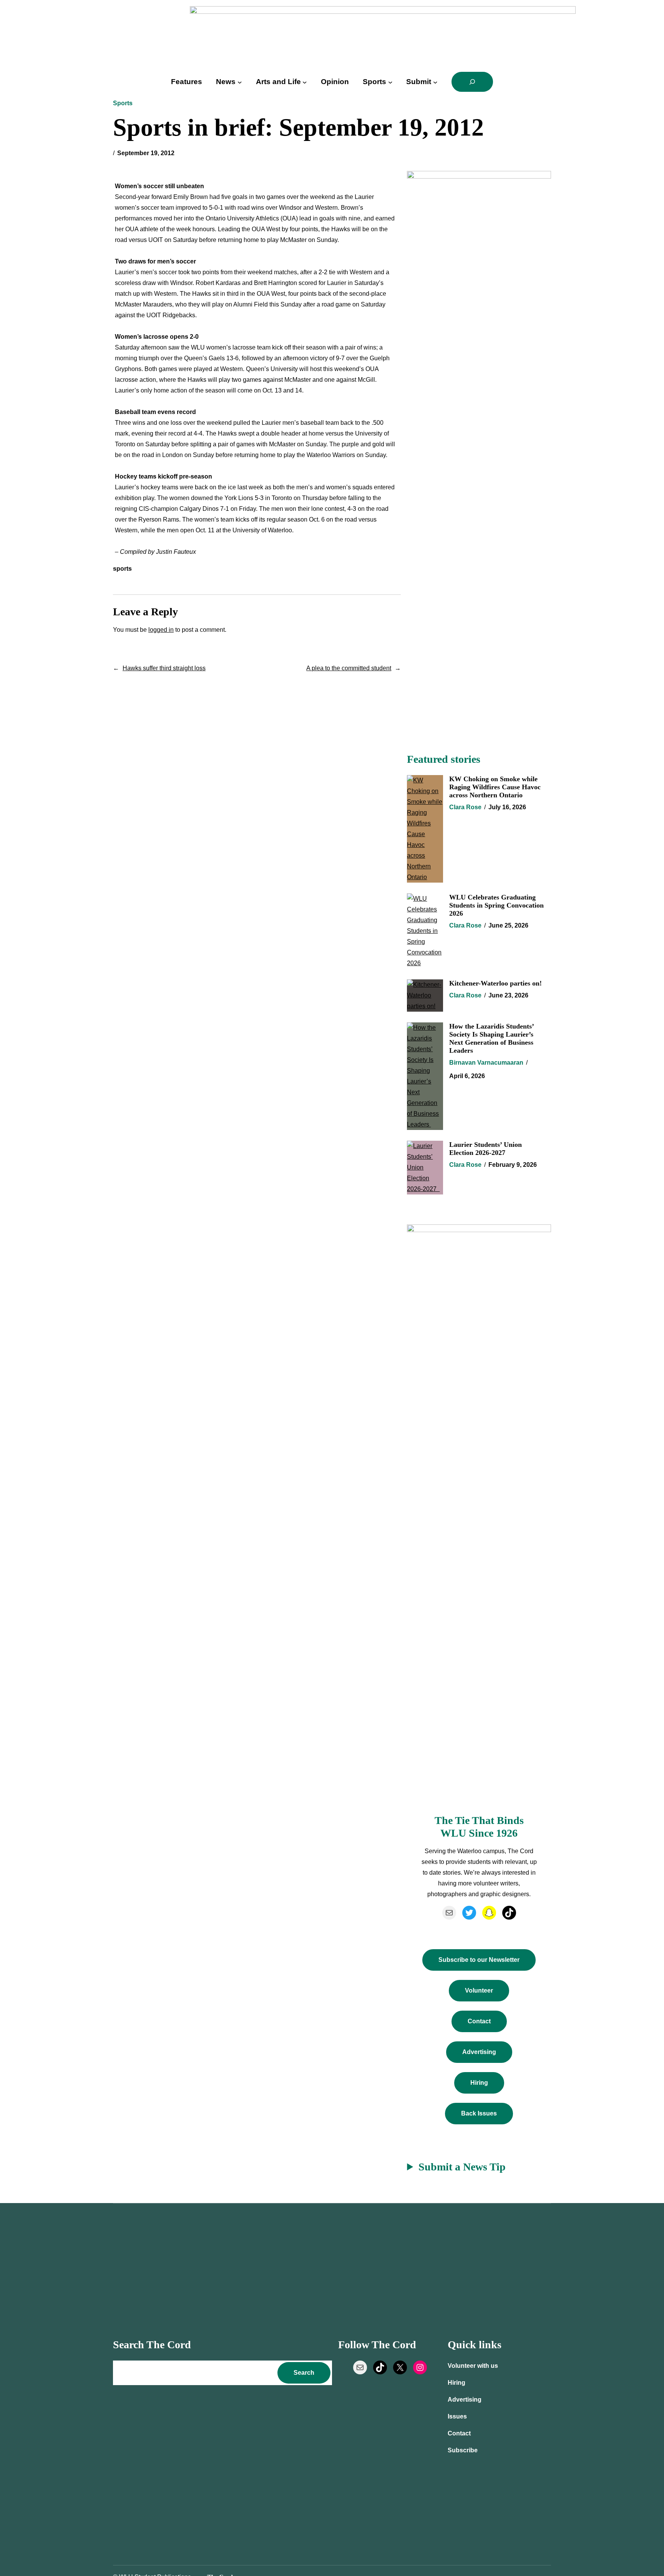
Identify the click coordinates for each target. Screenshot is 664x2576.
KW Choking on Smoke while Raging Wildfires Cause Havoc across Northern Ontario (495, 787)
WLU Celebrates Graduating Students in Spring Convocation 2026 (496, 905)
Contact (479, 2021)
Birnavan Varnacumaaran (486, 1063)
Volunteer (479, 1990)
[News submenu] (240, 82)
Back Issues (479, 2113)
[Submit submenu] (435, 82)
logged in (161, 630)
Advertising (479, 2052)
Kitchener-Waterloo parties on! (496, 983)
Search (304, 2373)
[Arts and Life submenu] (305, 82)
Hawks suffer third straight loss (164, 668)
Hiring (479, 2083)
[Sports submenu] (390, 82)
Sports (123, 103)
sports (122, 569)
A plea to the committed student (349, 668)
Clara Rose (465, 807)
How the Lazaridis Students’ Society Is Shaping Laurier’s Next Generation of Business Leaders (491, 1038)
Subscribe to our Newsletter (479, 1960)
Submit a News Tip (462, 2167)
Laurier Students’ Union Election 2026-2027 (486, 1149)
